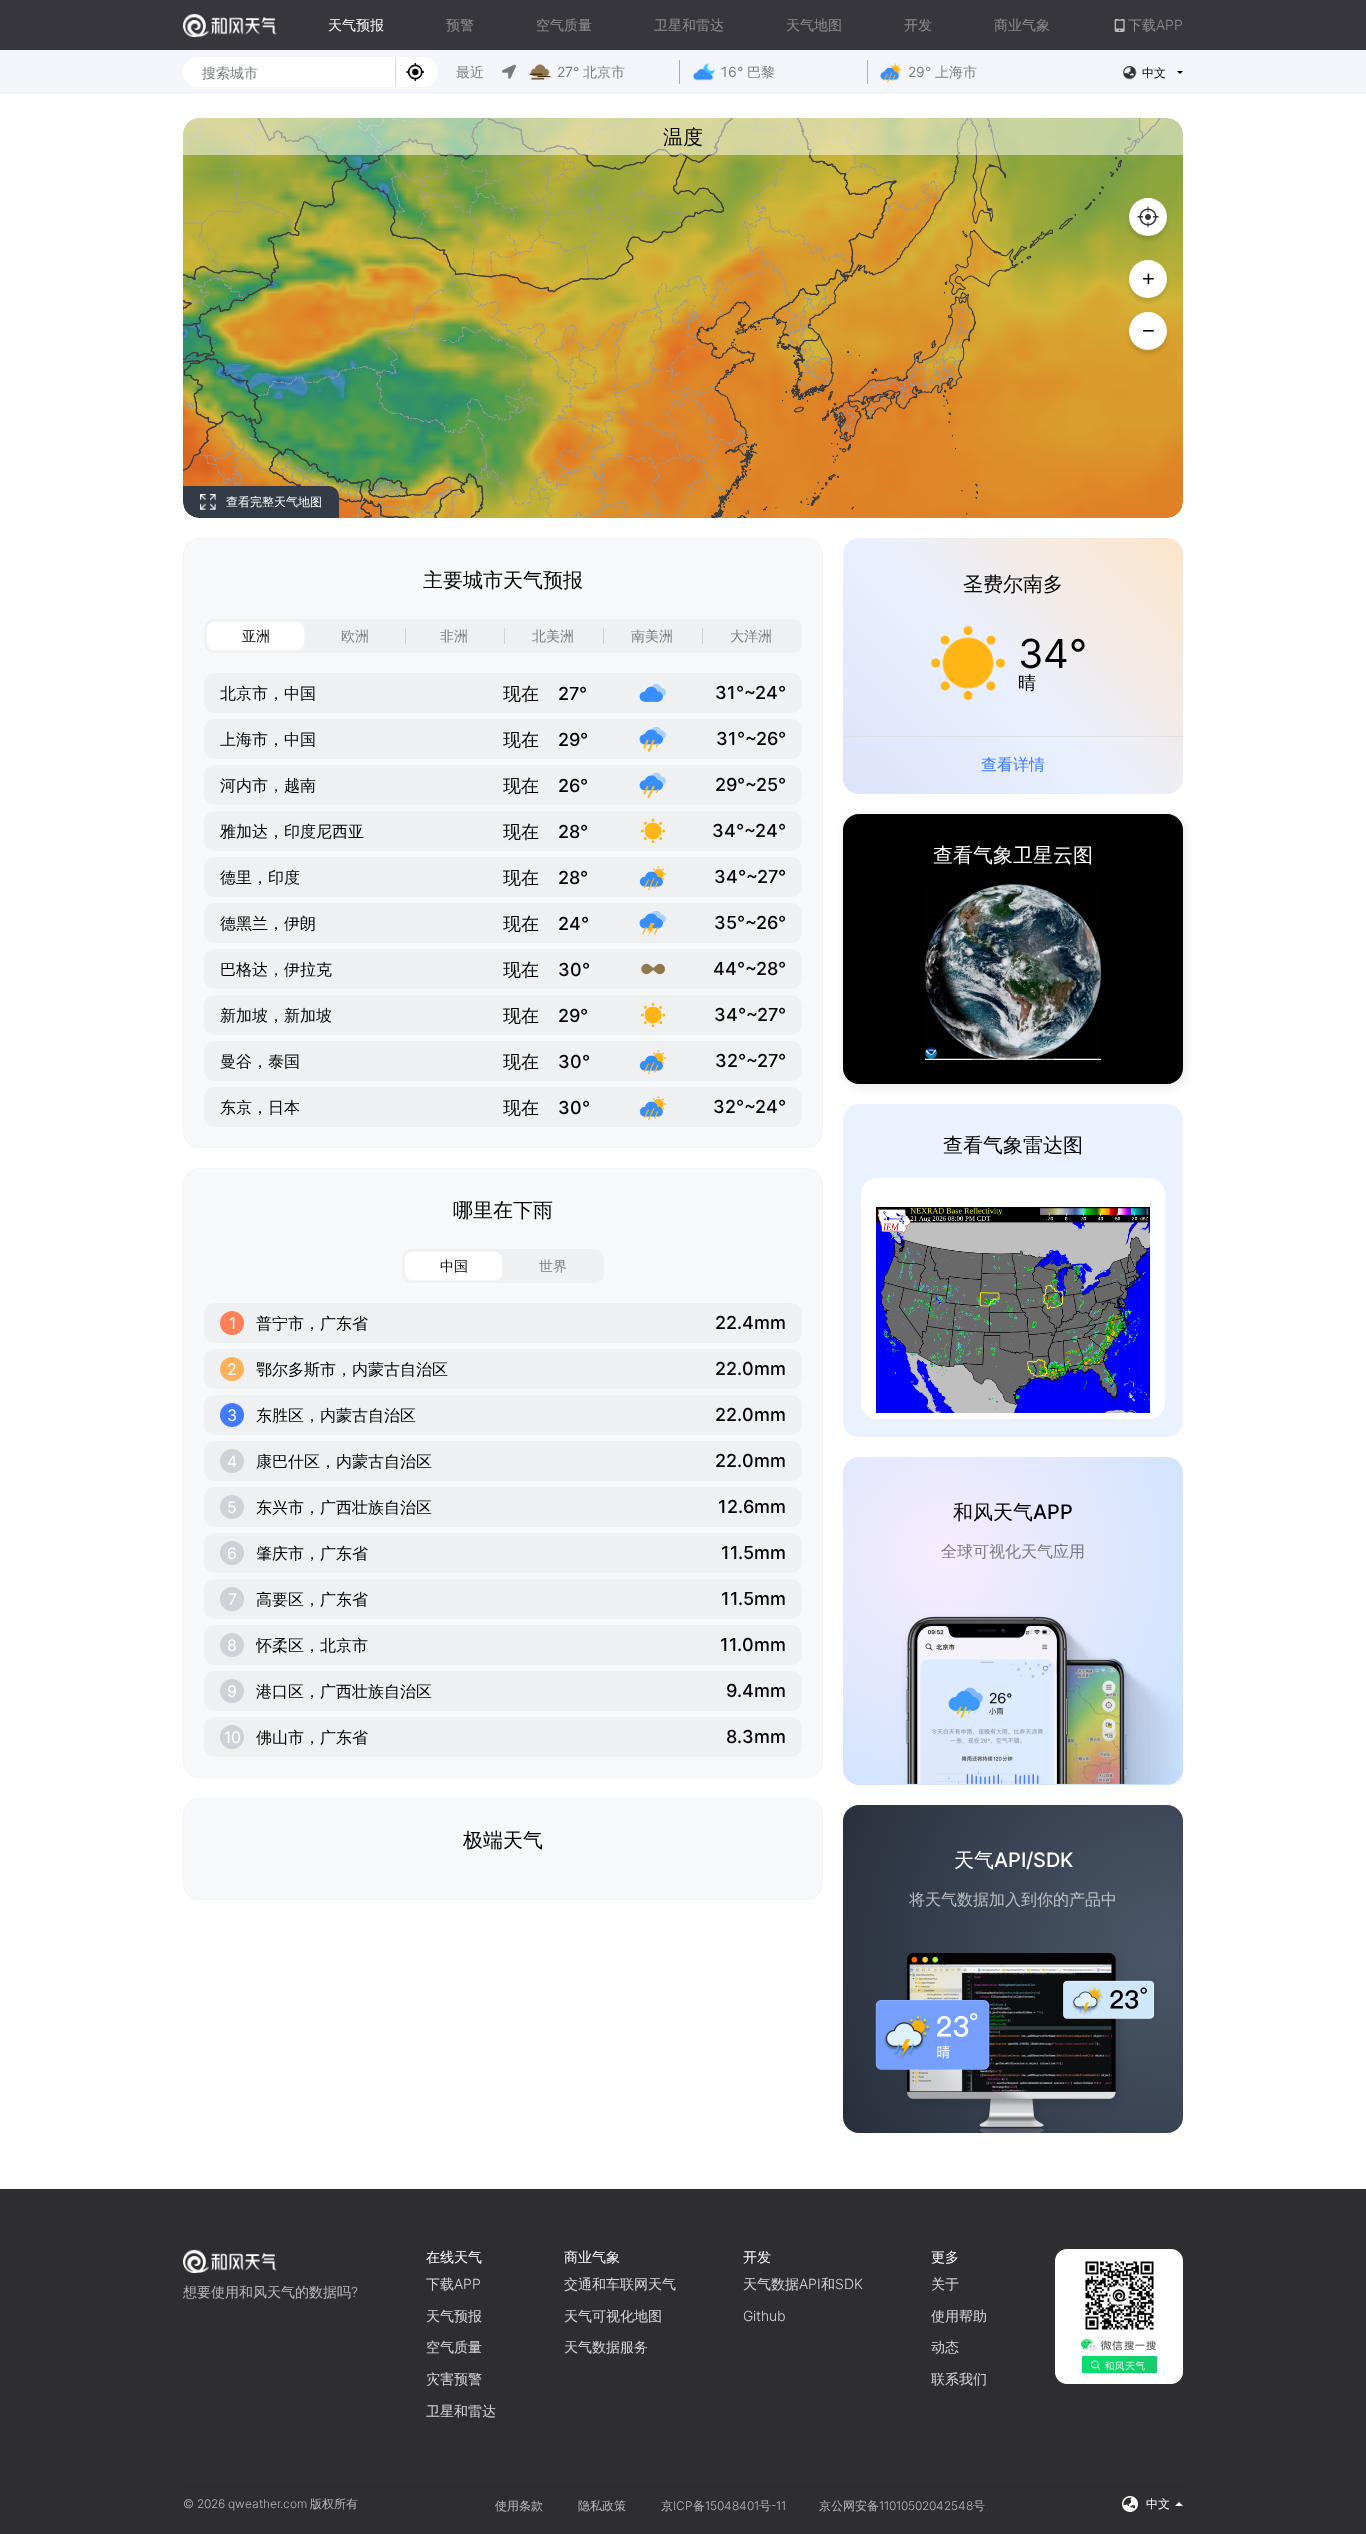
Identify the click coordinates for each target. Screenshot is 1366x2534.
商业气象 (1022, 24)
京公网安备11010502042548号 (902, 2505)
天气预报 (356, 24)
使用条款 (519, 2505)
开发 (918, 24)
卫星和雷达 (689, 24)
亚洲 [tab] (256, 635)
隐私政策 (602, 2505)
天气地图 (814, 24)
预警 (460, 24)
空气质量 (564, 24)
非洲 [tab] (454, 635)
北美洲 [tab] (553, 635)
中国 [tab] (454, 1265)
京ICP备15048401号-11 (725, 2505)
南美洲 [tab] (652, 635)
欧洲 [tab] (355, 635)
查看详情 (1013, 764)
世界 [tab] (553, 1265)
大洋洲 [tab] (751, 635)
